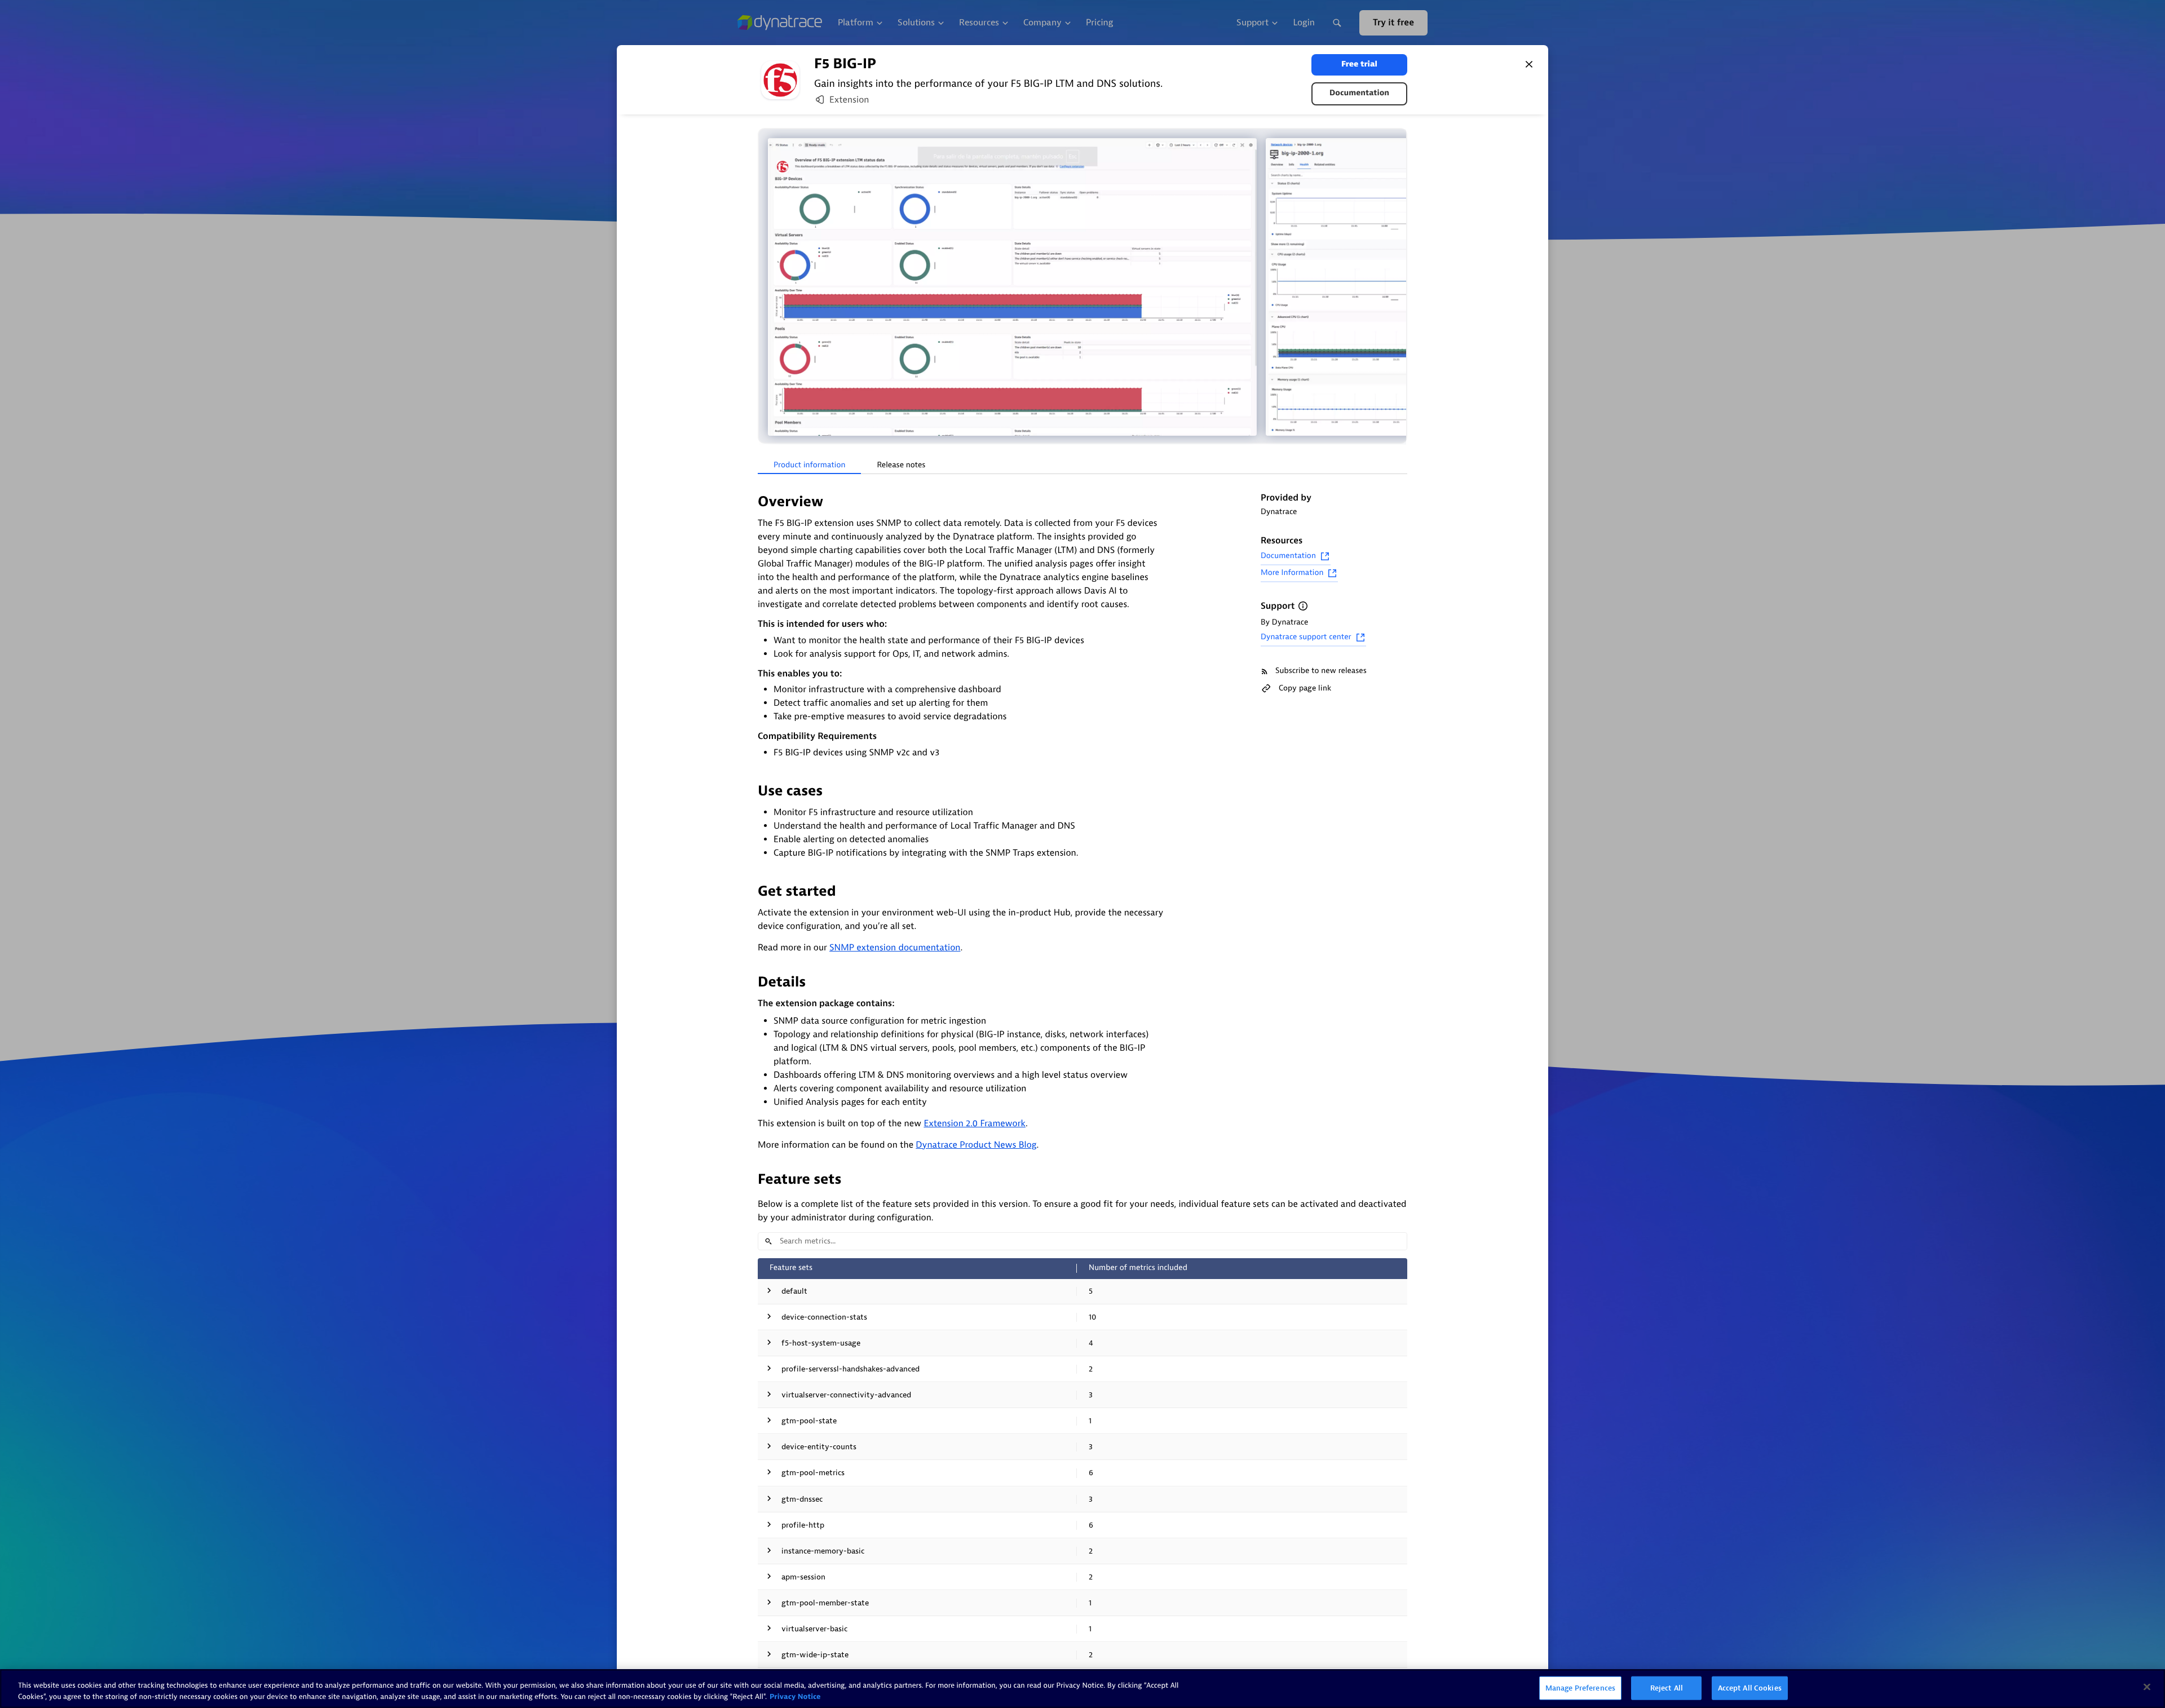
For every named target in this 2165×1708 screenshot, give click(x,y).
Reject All (1667, 1688)
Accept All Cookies (1750, 1688)
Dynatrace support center (1306, 637)
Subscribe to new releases (1321, 671)
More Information (1292, 573)
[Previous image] (768, 287)
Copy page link (1305, 688)
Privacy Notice (795, 1696)
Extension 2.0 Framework (975, 1123)
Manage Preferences (1580, 1688)
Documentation (1359, 93)
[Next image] (1397, 287)
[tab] (809, 466)
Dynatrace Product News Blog (976, 1145)
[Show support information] (1303, 606)
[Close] (1529, 64)
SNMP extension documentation (895, 948)
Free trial (1359, 65)
